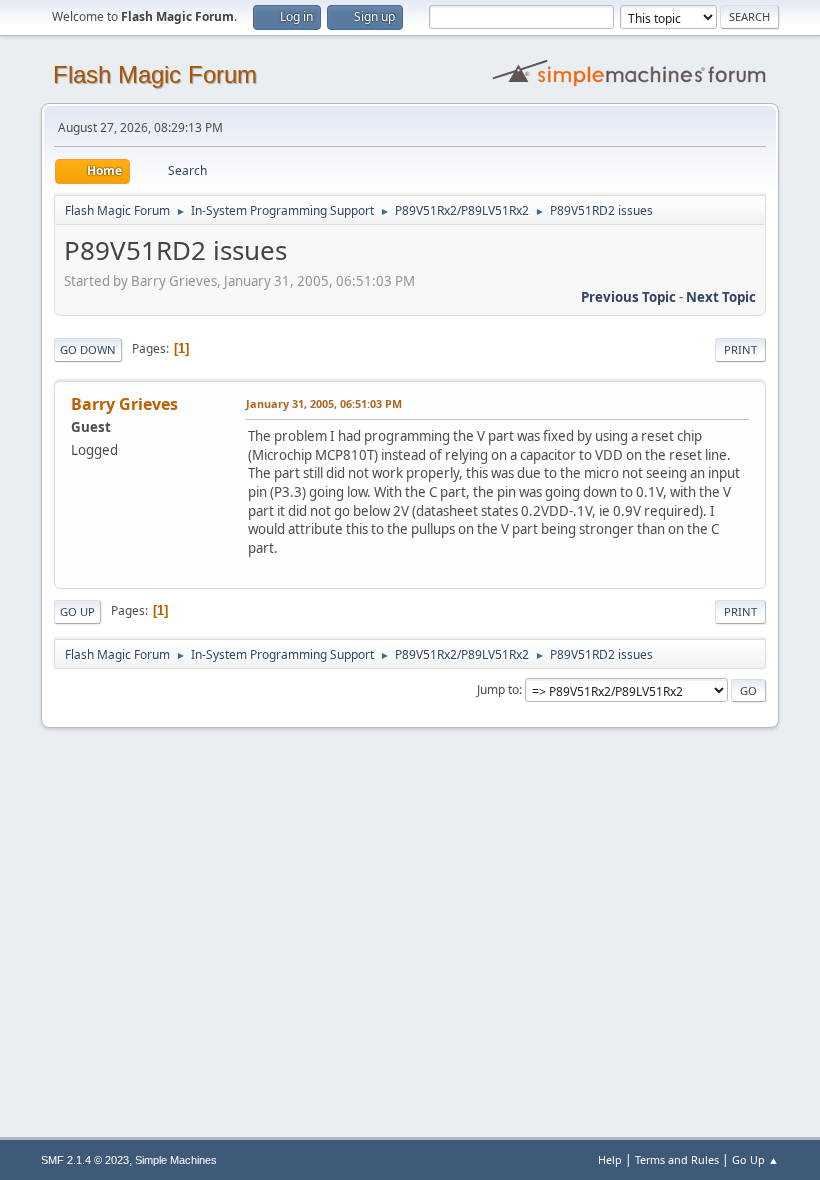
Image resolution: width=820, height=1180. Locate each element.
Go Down (88, 349)
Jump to (498, 689)
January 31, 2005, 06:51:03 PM (324, 403)
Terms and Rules (677, 1159)
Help (610, 1159)
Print (740, 349)
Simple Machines (176, 1160)
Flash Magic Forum (155, 74)
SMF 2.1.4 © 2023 (85, 1160)
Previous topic (628, 297)
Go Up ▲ (755, 1159)
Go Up (77, 611)
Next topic (721, 297)
